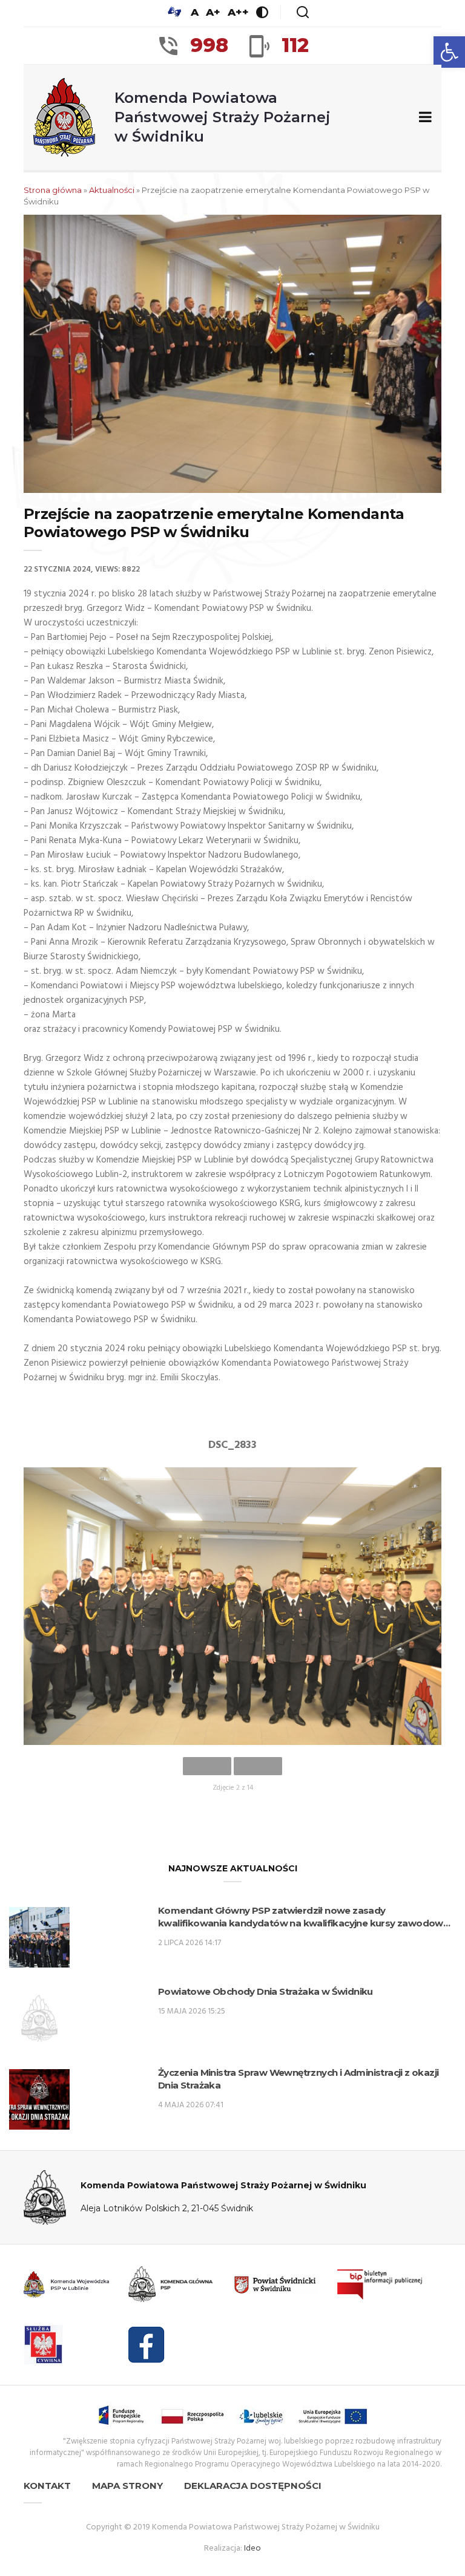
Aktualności (112, 190)
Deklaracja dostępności (253, 2486)
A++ (238, 12)
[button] (449, 52)
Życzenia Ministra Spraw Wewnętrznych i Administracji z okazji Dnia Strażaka (298, 2079)
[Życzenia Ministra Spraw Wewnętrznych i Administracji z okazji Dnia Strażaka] (39, 2099)
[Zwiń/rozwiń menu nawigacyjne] (423, 118)
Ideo (252, 2548)
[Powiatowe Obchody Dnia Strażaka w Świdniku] (39, 2018)
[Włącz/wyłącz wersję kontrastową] (262, 12)
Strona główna (53, 190)
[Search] (303, 12)
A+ (213, 12)
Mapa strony (127, 2486)
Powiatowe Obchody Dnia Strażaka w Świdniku (265, 1991)
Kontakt (47, 2486)
